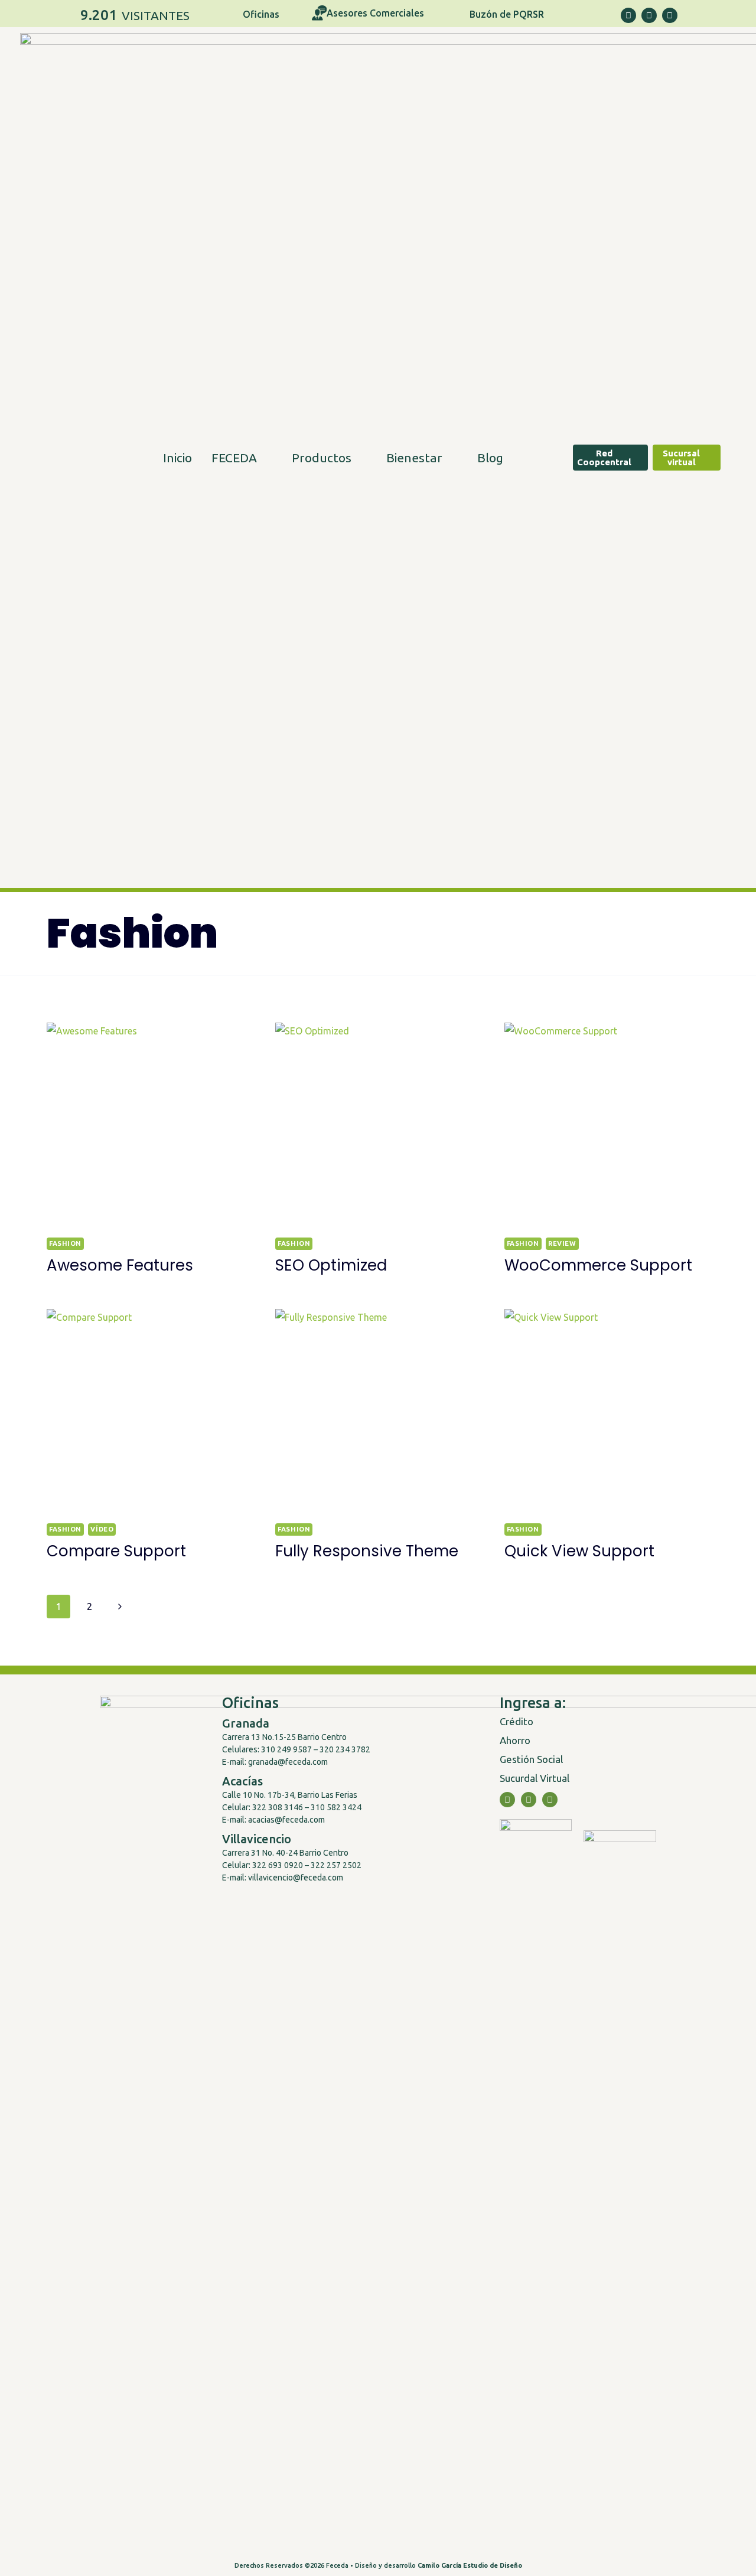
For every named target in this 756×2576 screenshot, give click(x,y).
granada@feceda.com (288, 1762)
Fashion (65, 1243)
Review (562, 1243)
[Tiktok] (670, 15)
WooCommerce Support (598, 1265)
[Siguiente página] (120, 1607)
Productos (322, 458)
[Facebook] (628, 15)
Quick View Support (579, 1551)
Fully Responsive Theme (367, 1551)
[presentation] (149, 1125)
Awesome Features (120, 1265)
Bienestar (414, 458)
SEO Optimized (331, 1265)
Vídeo (102, 1529)
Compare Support (116, 1551)
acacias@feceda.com (286, 1820)
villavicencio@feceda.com (295, 1878)
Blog (490, 458)
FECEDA (234, 458)
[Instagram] (649, 15)
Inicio (177, 458)
